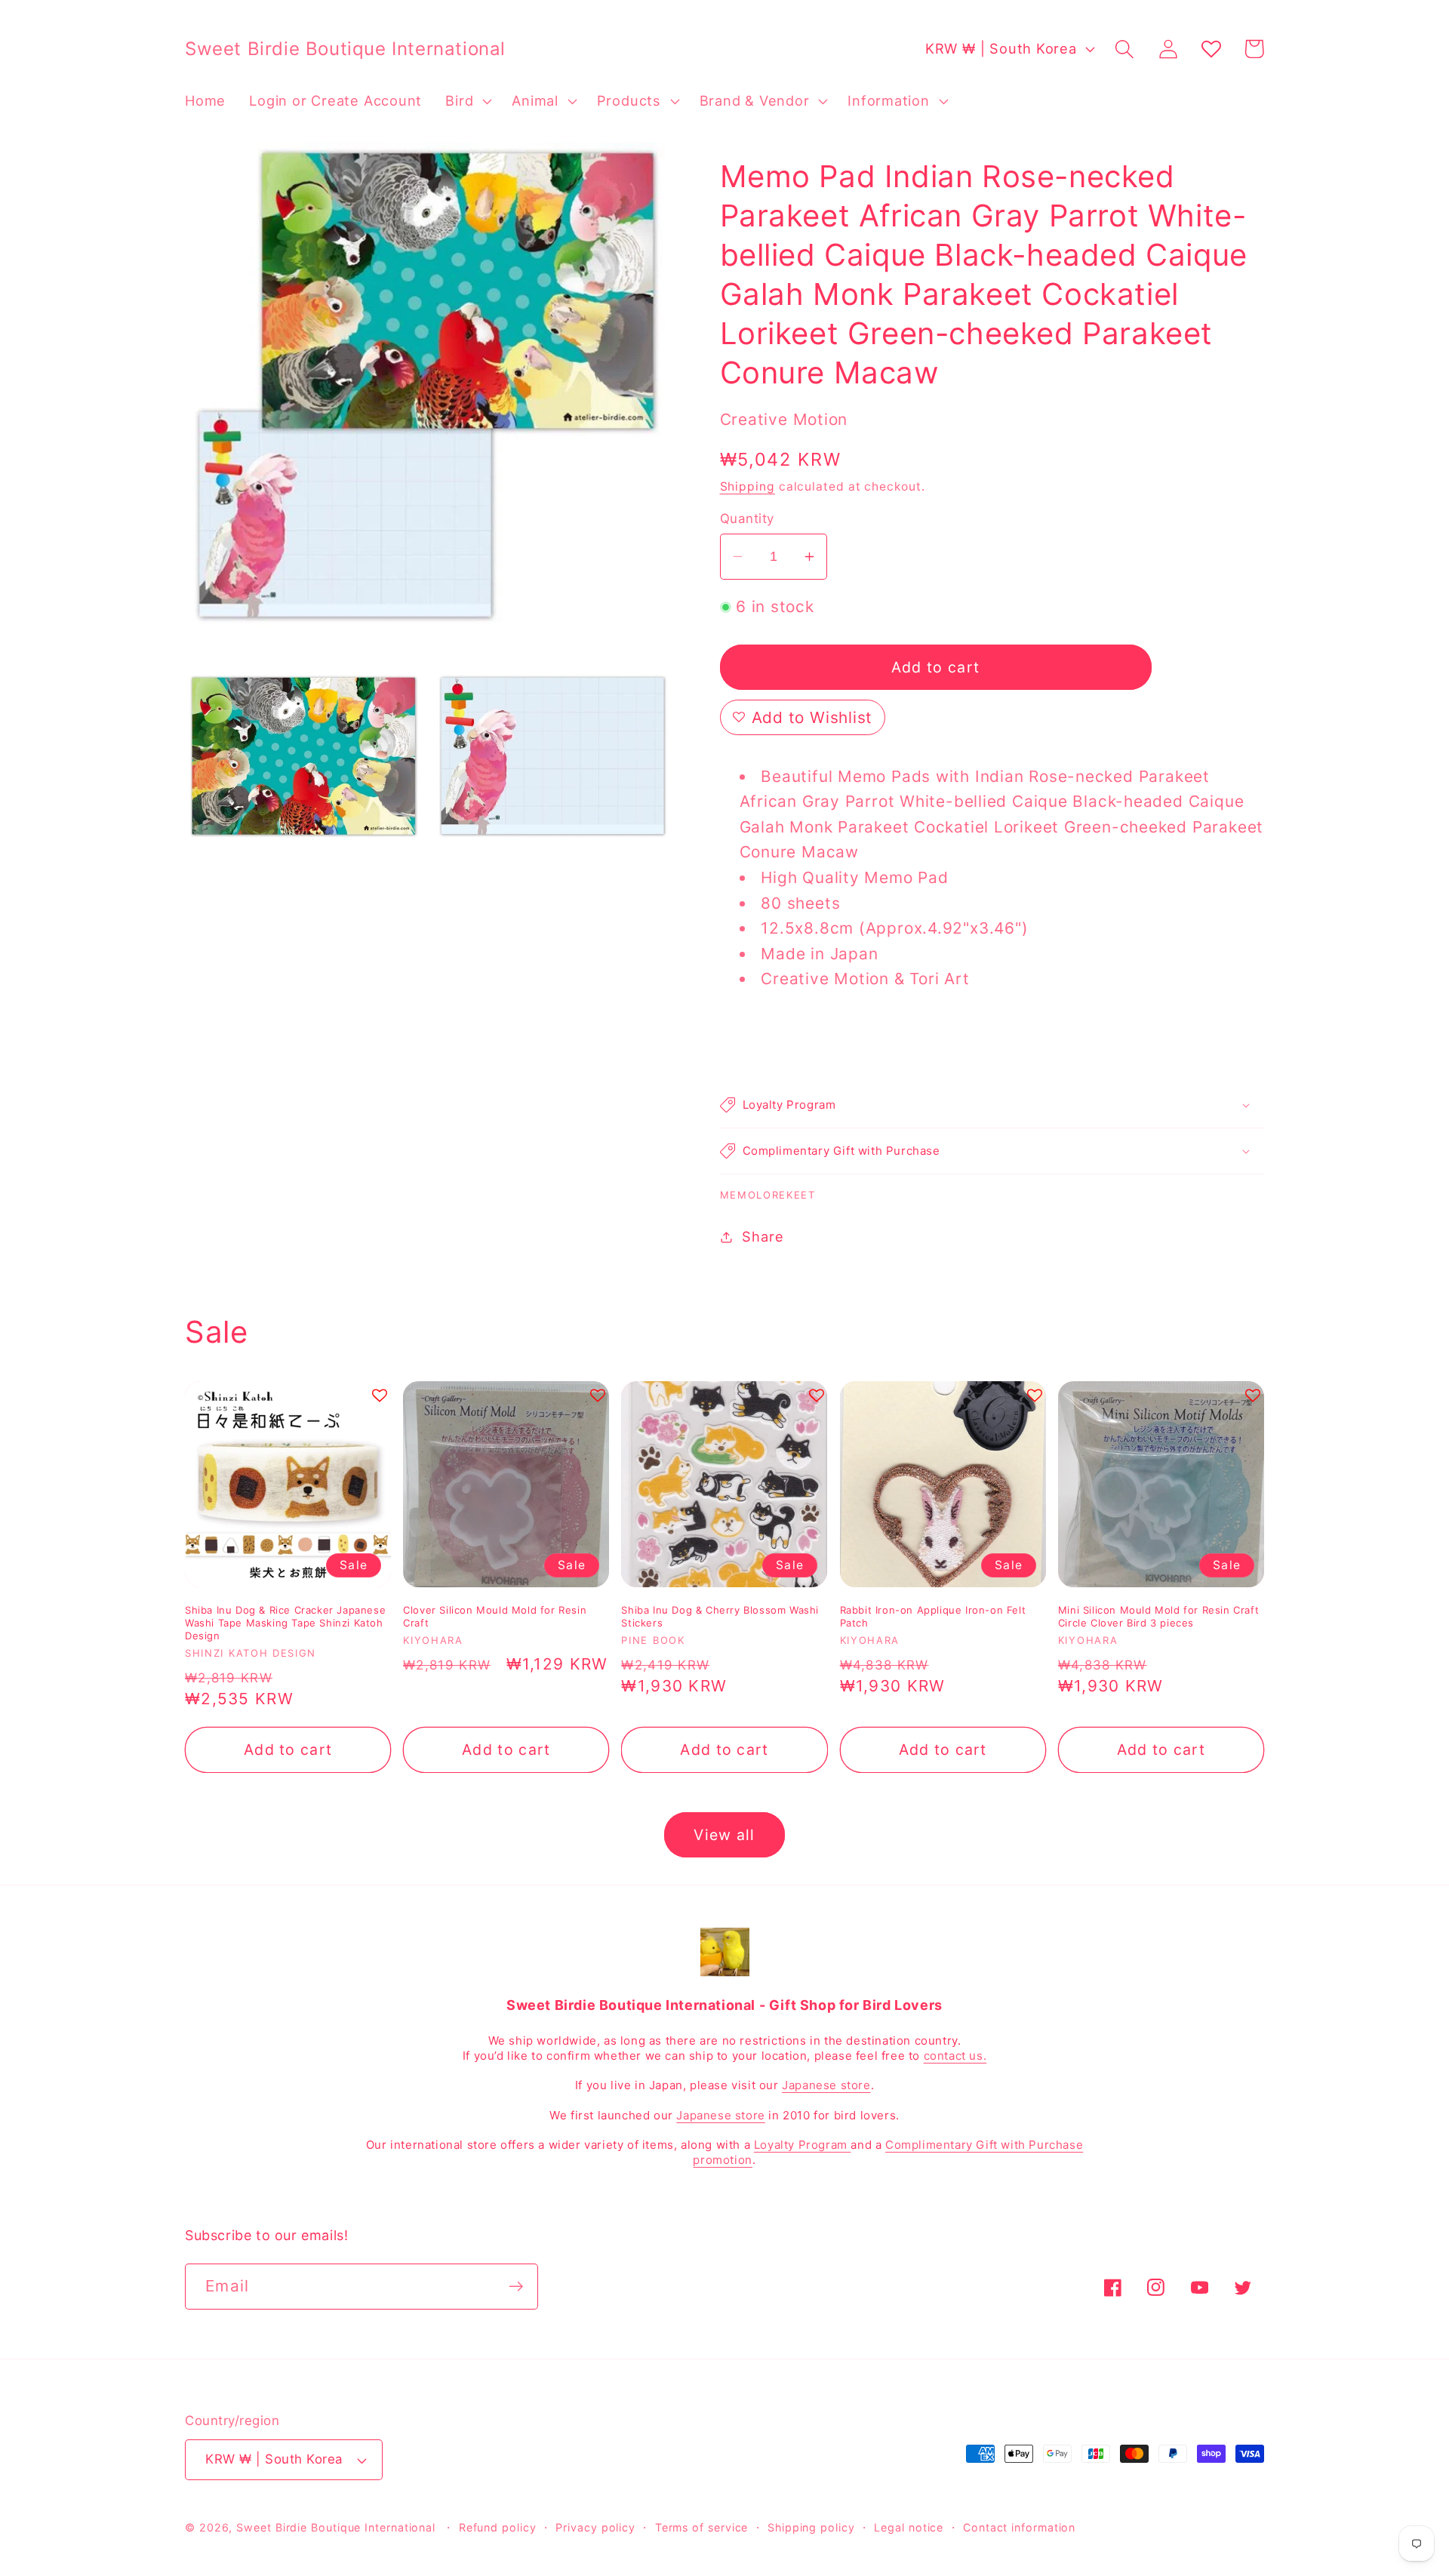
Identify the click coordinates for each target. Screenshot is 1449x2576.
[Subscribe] (516, 2287)
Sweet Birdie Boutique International (336, 2527)
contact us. (955, 2056)
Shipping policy (811, 2527)
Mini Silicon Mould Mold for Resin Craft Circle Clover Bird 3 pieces (1158, 1616)
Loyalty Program (803, 2145)
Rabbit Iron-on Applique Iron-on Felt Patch (933, 1616)
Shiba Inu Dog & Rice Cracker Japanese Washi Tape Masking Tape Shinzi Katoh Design (285, 1623)
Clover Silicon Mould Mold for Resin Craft (495, 1616)
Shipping (748, 486)
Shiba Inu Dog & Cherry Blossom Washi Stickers (720, 1616)
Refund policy (498, 2527)
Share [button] (763, 1236)
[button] (467, 101)
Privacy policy (595, 2527)
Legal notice (909, 2527)
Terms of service (702, 2527)
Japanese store (826, 2085)
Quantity (747, 519)
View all (724, 1835)
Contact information (1019, 2527)
